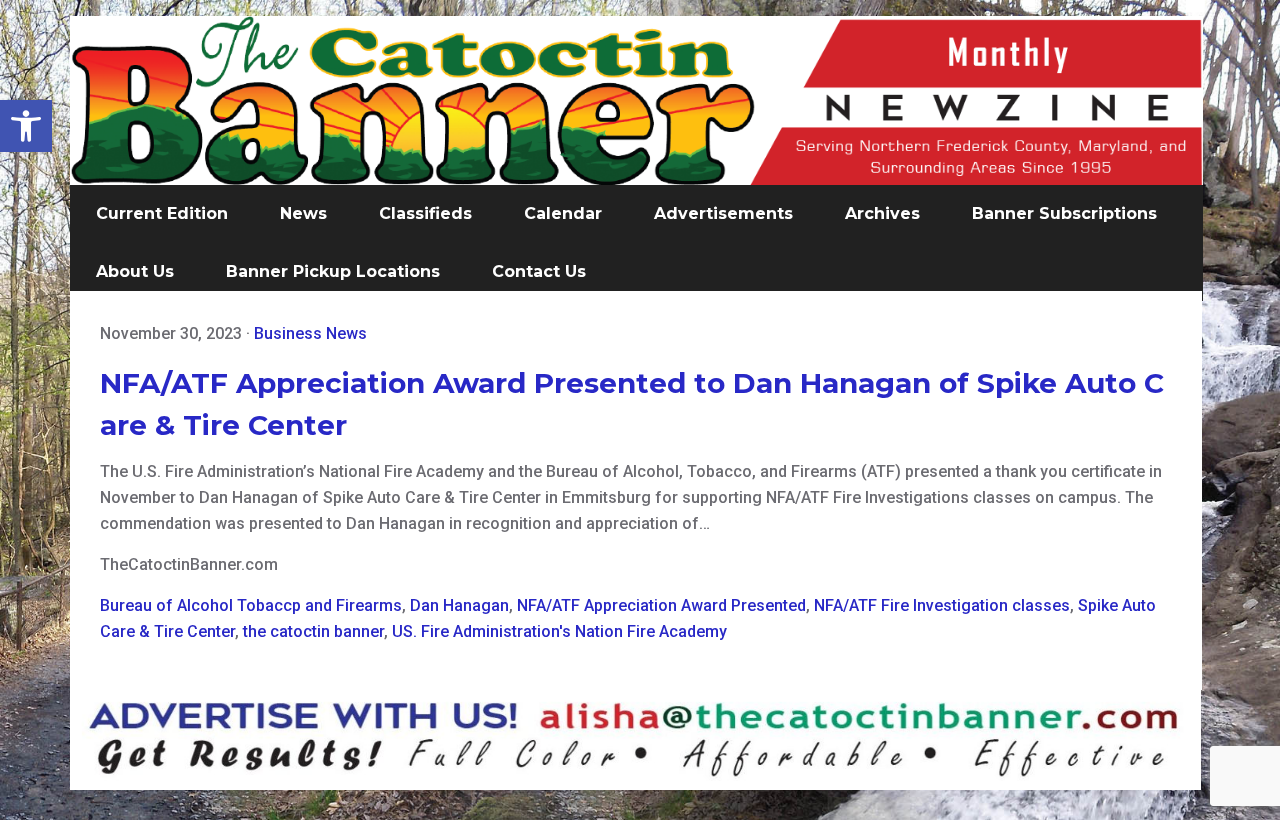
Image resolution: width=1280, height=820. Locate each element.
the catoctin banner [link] (313, 631)
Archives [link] (882, 213)
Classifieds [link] (425, 213)
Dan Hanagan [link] (459, 605)
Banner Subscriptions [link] (1064, 213)
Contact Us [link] (539, 271)
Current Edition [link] (162, 213)
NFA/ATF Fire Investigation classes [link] (942, 605)
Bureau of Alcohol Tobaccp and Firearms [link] (251, 605)
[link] (26, 126)
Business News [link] (310, 333)
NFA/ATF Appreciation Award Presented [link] (661, 605)
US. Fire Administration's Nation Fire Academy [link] (559, 631)
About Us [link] (135, 271)
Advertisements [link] (723, 213)
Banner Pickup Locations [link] (333, 271)
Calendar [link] (563, 213)
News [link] (303, 213)
